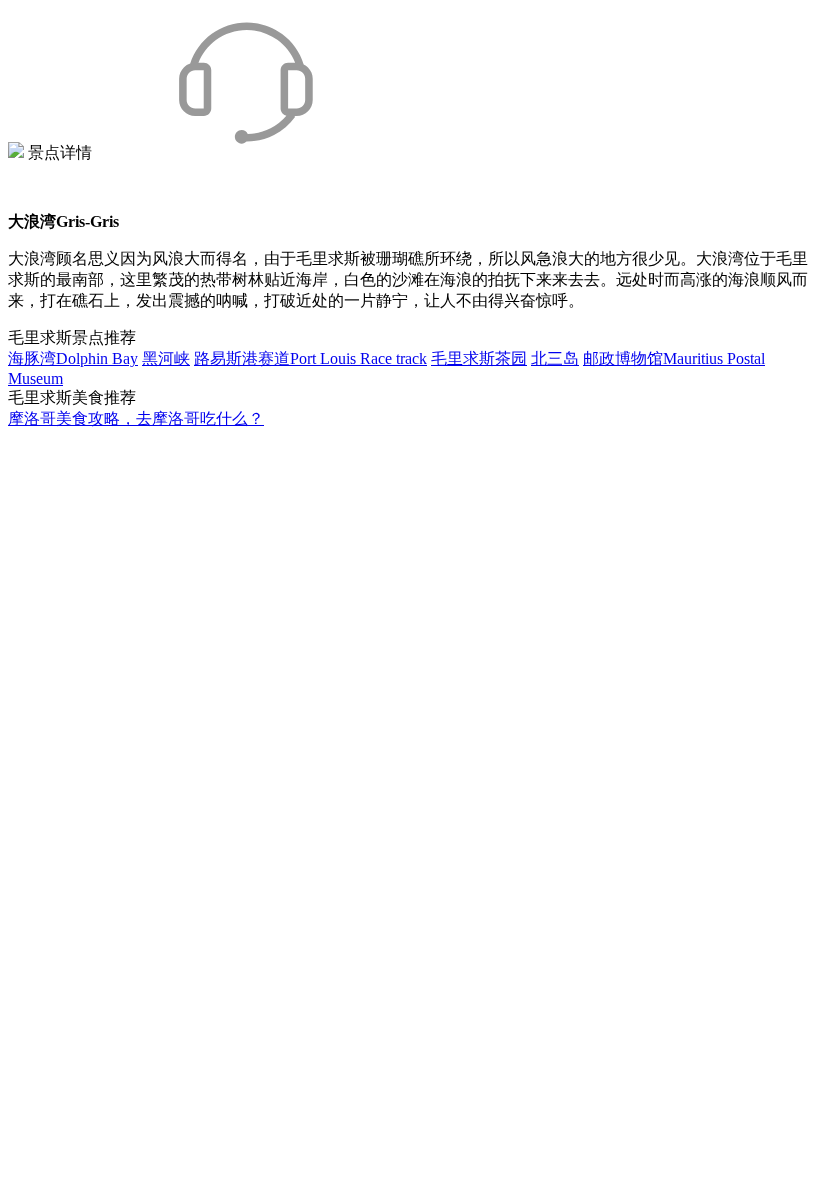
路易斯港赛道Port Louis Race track (310, 358)
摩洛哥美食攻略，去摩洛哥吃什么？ (136, 418)
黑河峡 (166, 358)
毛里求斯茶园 (479, 358)
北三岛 (555, 358)
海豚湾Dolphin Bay (73, 358)
